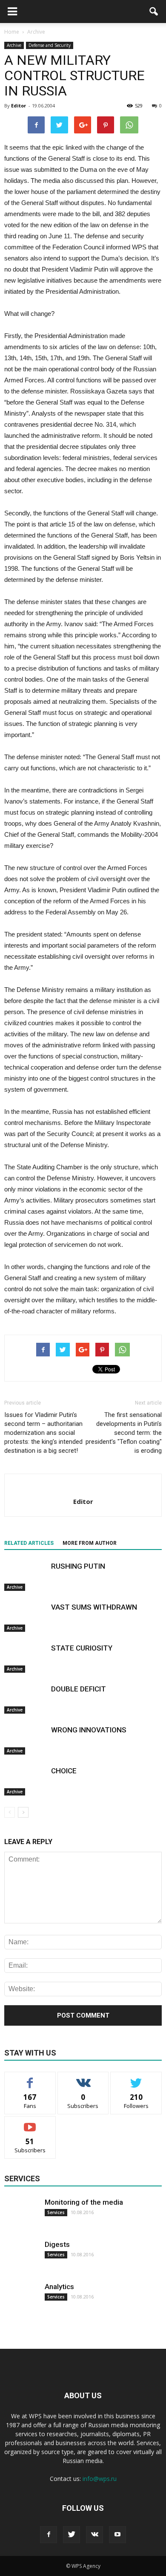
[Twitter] (72, 2535)
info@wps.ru (100, 2479)
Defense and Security (50, 45)
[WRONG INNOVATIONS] (26, 1740)
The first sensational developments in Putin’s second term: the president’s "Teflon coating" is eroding (124, 1433)
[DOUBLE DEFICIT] (26, 1699)
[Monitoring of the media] (21, 2215)
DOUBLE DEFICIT (79, 1689)
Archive (14, 45)
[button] (154, 12)
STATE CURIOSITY (82, 1648)
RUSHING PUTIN (78, 1566)
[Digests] (21, 2257)
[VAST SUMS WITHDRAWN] (26, 1617)
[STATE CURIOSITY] (26, 1658)
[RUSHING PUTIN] (26, 1576)
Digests (57, 2244)
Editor (19, 106)
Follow (83, 2078)
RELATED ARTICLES (29, 1543)
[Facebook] (49, 2535)
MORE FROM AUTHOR (90, 1543)
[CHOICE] (26, 1781)
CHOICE (64, 1771)
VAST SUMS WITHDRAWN (94, 1607)
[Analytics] (21, 2299)
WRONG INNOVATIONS (89, 1730)
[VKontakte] (94, 2535)
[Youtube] (117, 2535)
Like (30, 2078)
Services (56, 2212)
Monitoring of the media (84, 2202)
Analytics (59, 2287)
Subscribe (30, 2123)
